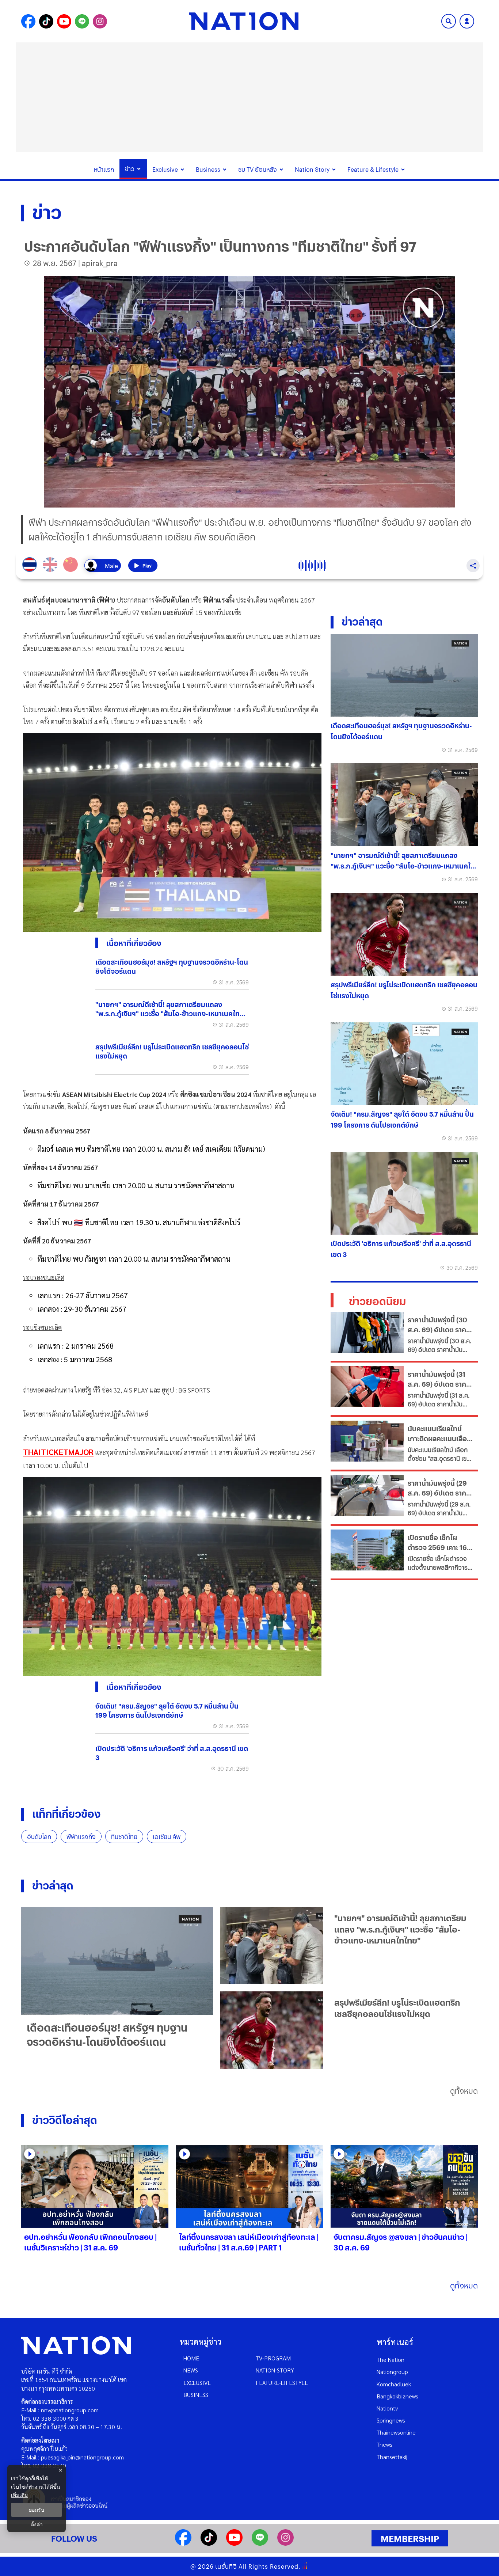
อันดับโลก (39, 1837)
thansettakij (392, 2457)
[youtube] (234, 2543)
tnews (384, 2444)
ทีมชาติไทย (124, 1837)
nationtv (387, 2408)
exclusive (197, 2383)
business (196, 2395)
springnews (391, 2420)
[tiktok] (209, 2543)
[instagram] (285, 2543)
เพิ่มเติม (19, 2495)
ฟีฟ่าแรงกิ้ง (81, 1837)
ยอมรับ (37, 2510)
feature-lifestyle (282, 2383)
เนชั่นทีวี (226, 2566)
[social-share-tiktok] (46, 21)
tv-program (273, 2358)
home (191, 2358)
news (191, 2370)
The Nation (391, 2360)
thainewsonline (396, 2432)
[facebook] (183, 2543)
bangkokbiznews (397, 2396)
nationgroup (392, 2372)
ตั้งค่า (37, 2524)
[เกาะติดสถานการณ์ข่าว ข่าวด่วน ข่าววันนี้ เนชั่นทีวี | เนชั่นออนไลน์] (244, 21)
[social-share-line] (82, 21)
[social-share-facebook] (28, 21)
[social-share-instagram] (100, 21)
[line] (260, 2543)
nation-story (275, 2370)
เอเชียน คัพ (167, 1837)
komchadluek (394, 2384)
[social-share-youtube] (64, 21)
